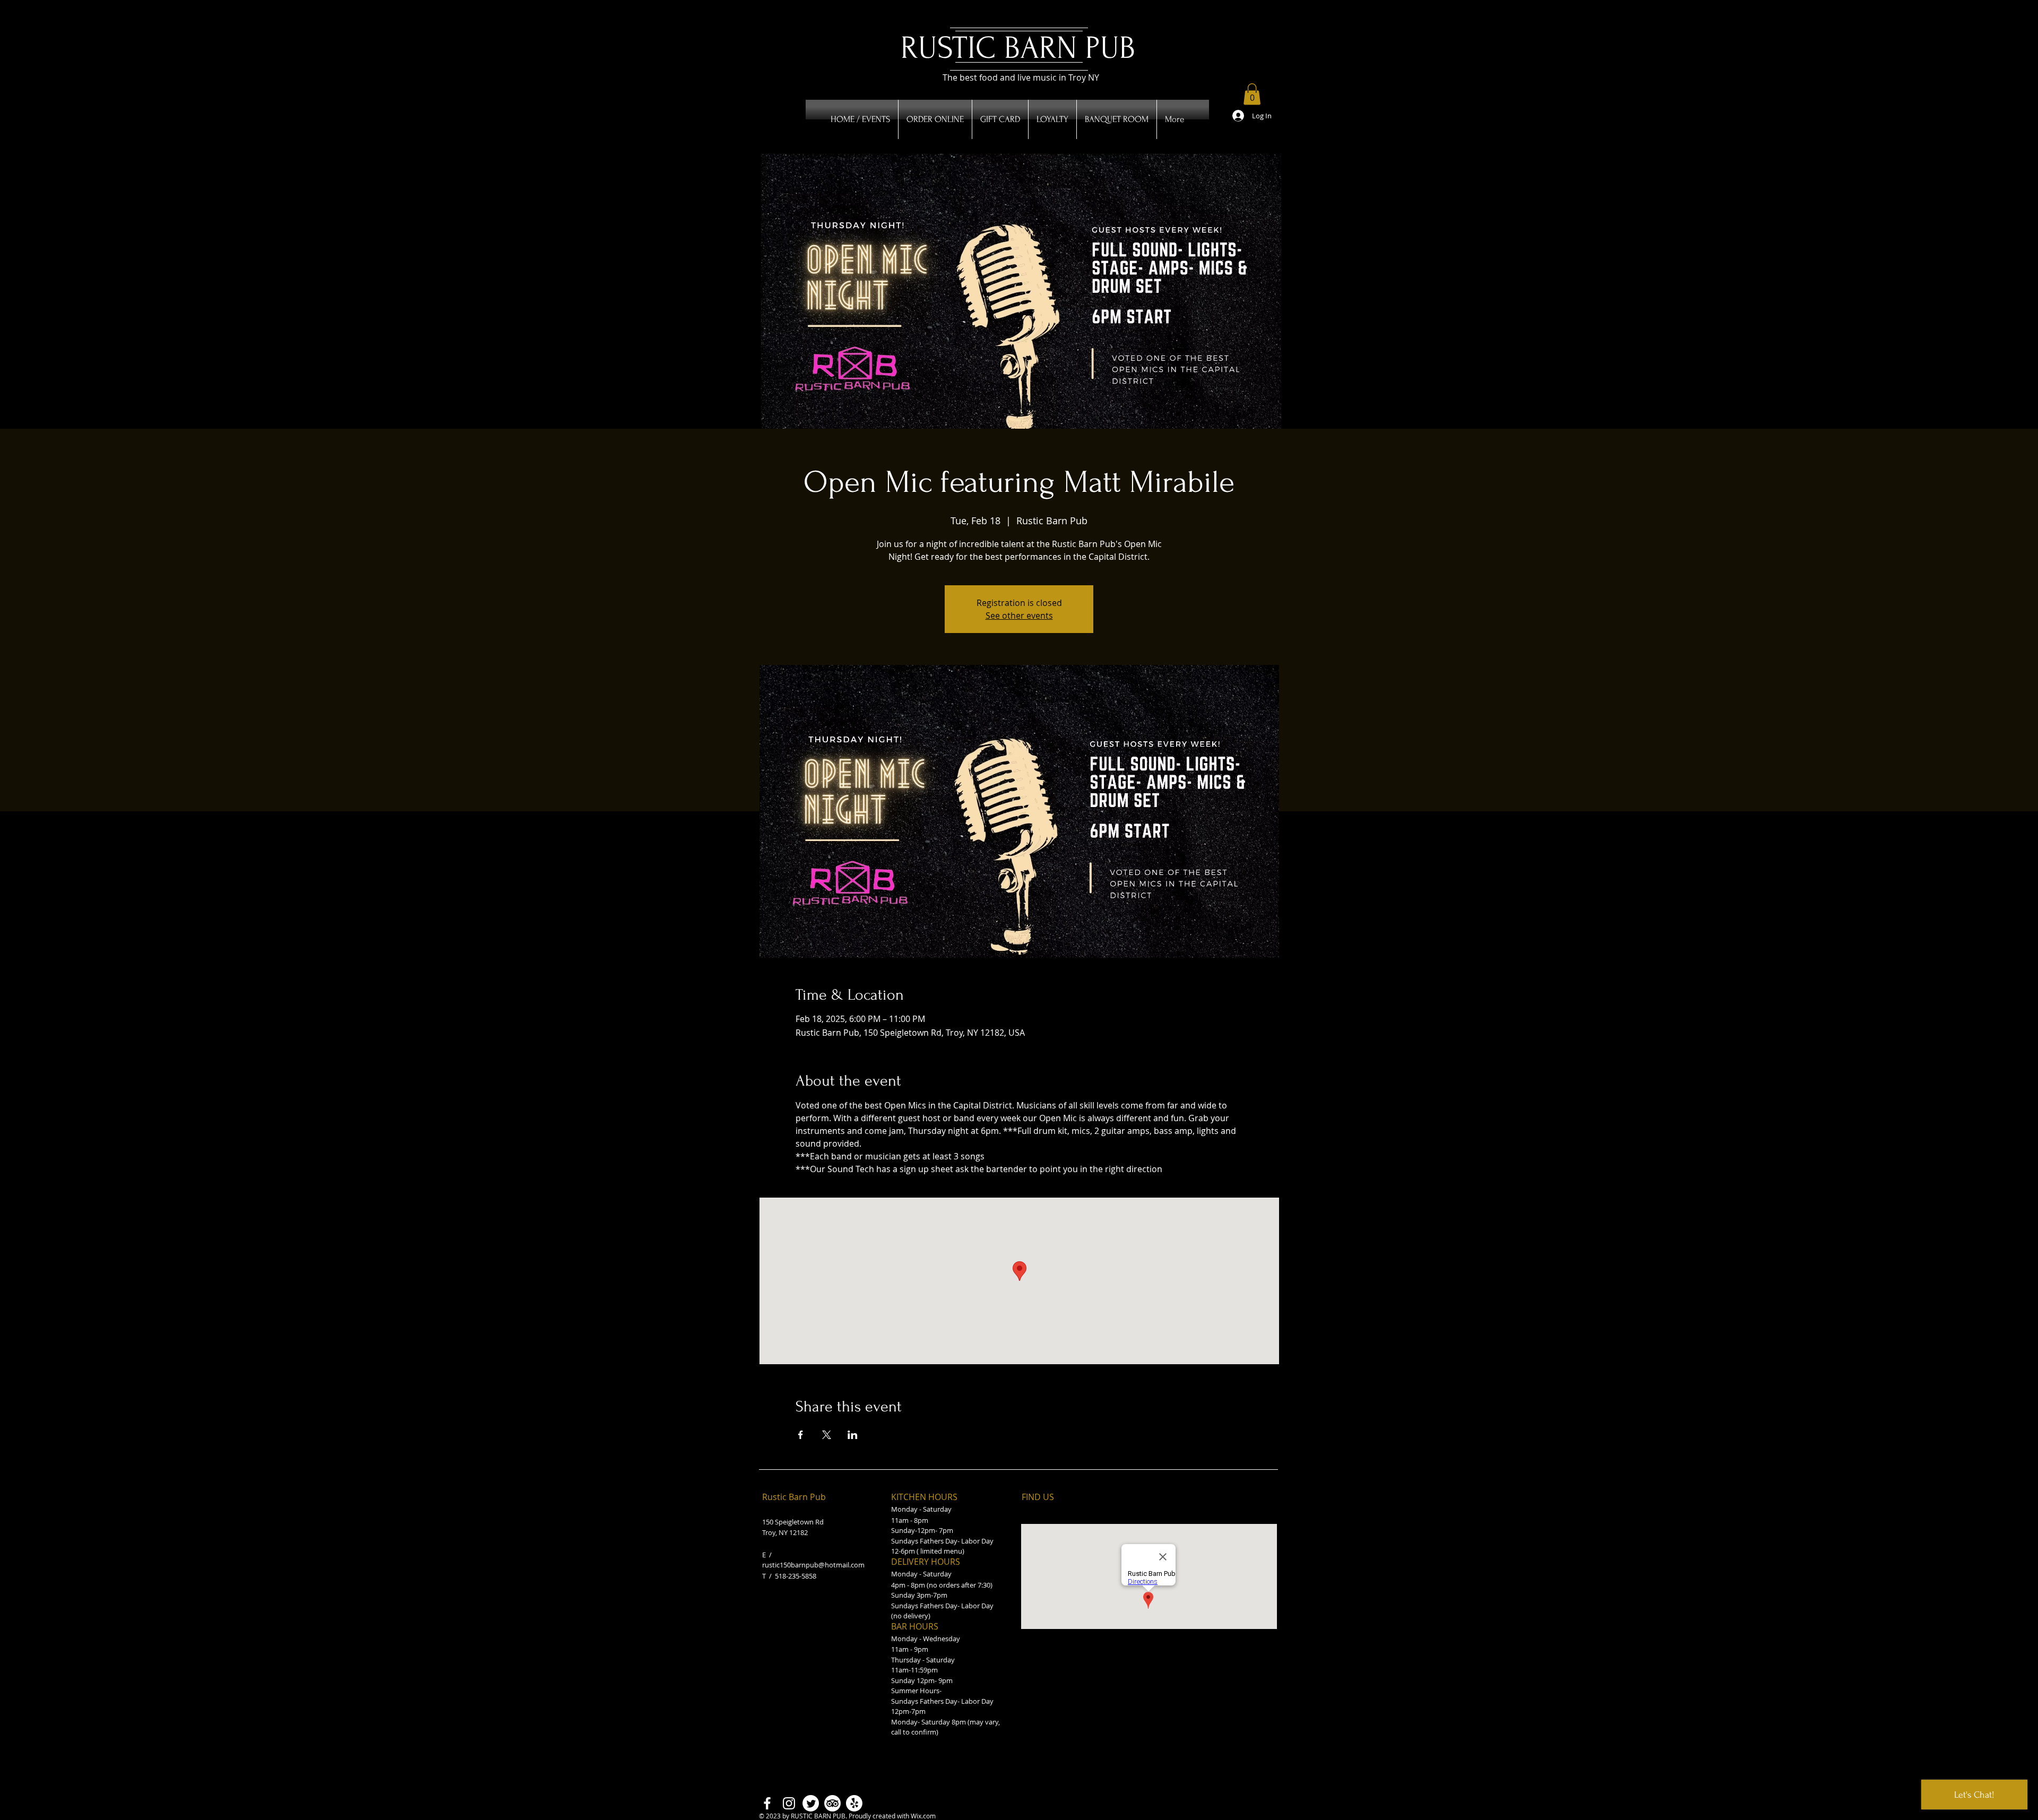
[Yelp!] (854, 1803)
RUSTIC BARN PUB (1018, 48)
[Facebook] (767, 1803)
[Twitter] (811, 1803)
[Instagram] (789, 1803)
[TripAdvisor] (832, 1803)
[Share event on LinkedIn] (853, 1435)
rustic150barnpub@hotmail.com (813, 1565)
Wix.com (923, 1816)
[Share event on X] (827, 1435)
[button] (1252, 94)
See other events (1019, 616)
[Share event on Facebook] (801, 1435)
